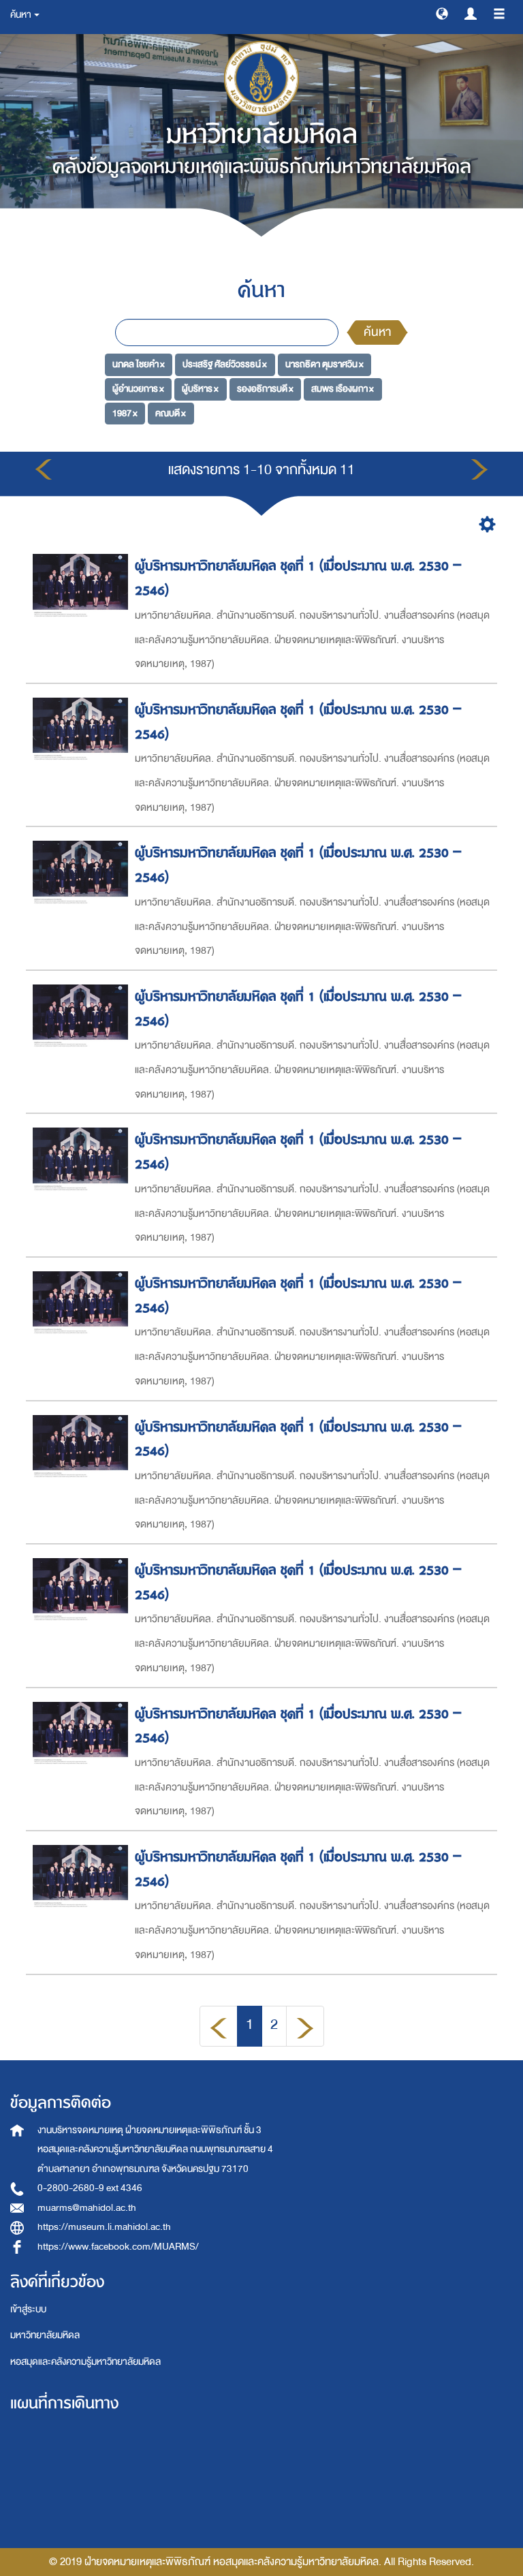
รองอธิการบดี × (265, 389)
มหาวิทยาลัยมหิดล (45, 2335)
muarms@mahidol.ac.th (87, 2208)
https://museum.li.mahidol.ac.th (104, 2227)
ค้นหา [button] (21, 15)
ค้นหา (377, 332)
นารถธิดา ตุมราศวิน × (324, 364)
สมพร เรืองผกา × (343, 389)
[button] (442, 13)
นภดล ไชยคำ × (139, 364)
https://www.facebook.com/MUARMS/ (118, 2247)
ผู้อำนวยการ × (138, 389)
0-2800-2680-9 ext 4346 (90, 2188)
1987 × (125, 413)
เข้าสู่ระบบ (28, 2309)
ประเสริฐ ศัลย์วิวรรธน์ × (225, 364)
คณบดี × (171, 413)
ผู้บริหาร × (200, 389)
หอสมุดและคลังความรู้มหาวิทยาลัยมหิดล (85, 2362)
